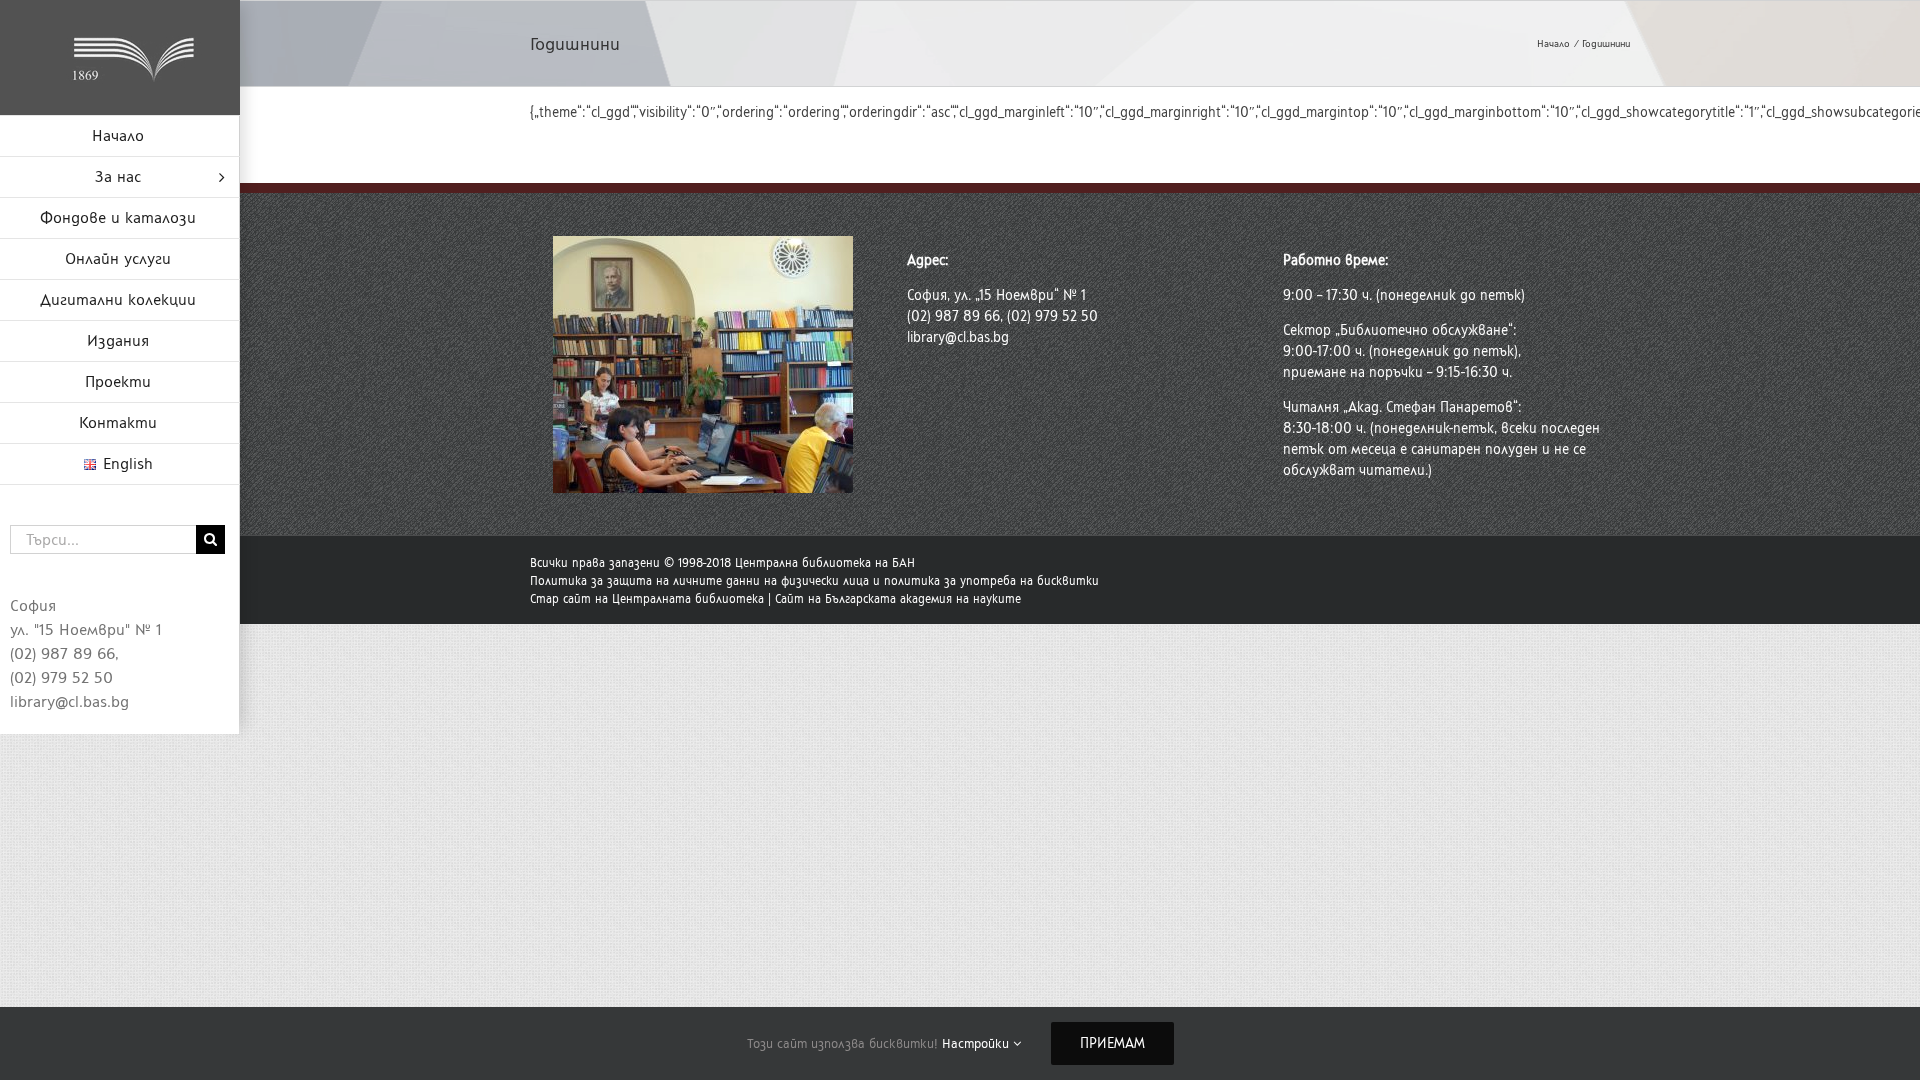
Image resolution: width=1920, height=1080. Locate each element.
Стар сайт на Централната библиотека (647, 599)
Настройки (977, 1043)
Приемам (1112, 1043)
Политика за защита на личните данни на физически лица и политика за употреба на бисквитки (814, 581)
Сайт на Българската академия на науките (898, 599)
